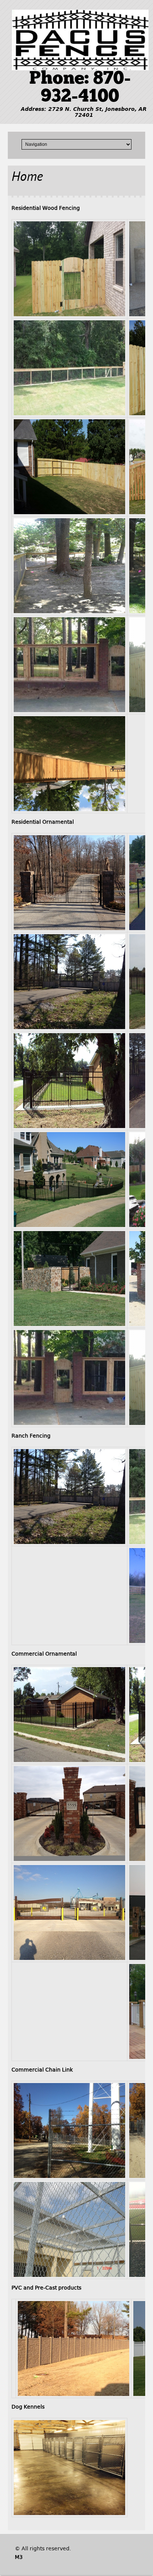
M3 (19, 2557)
